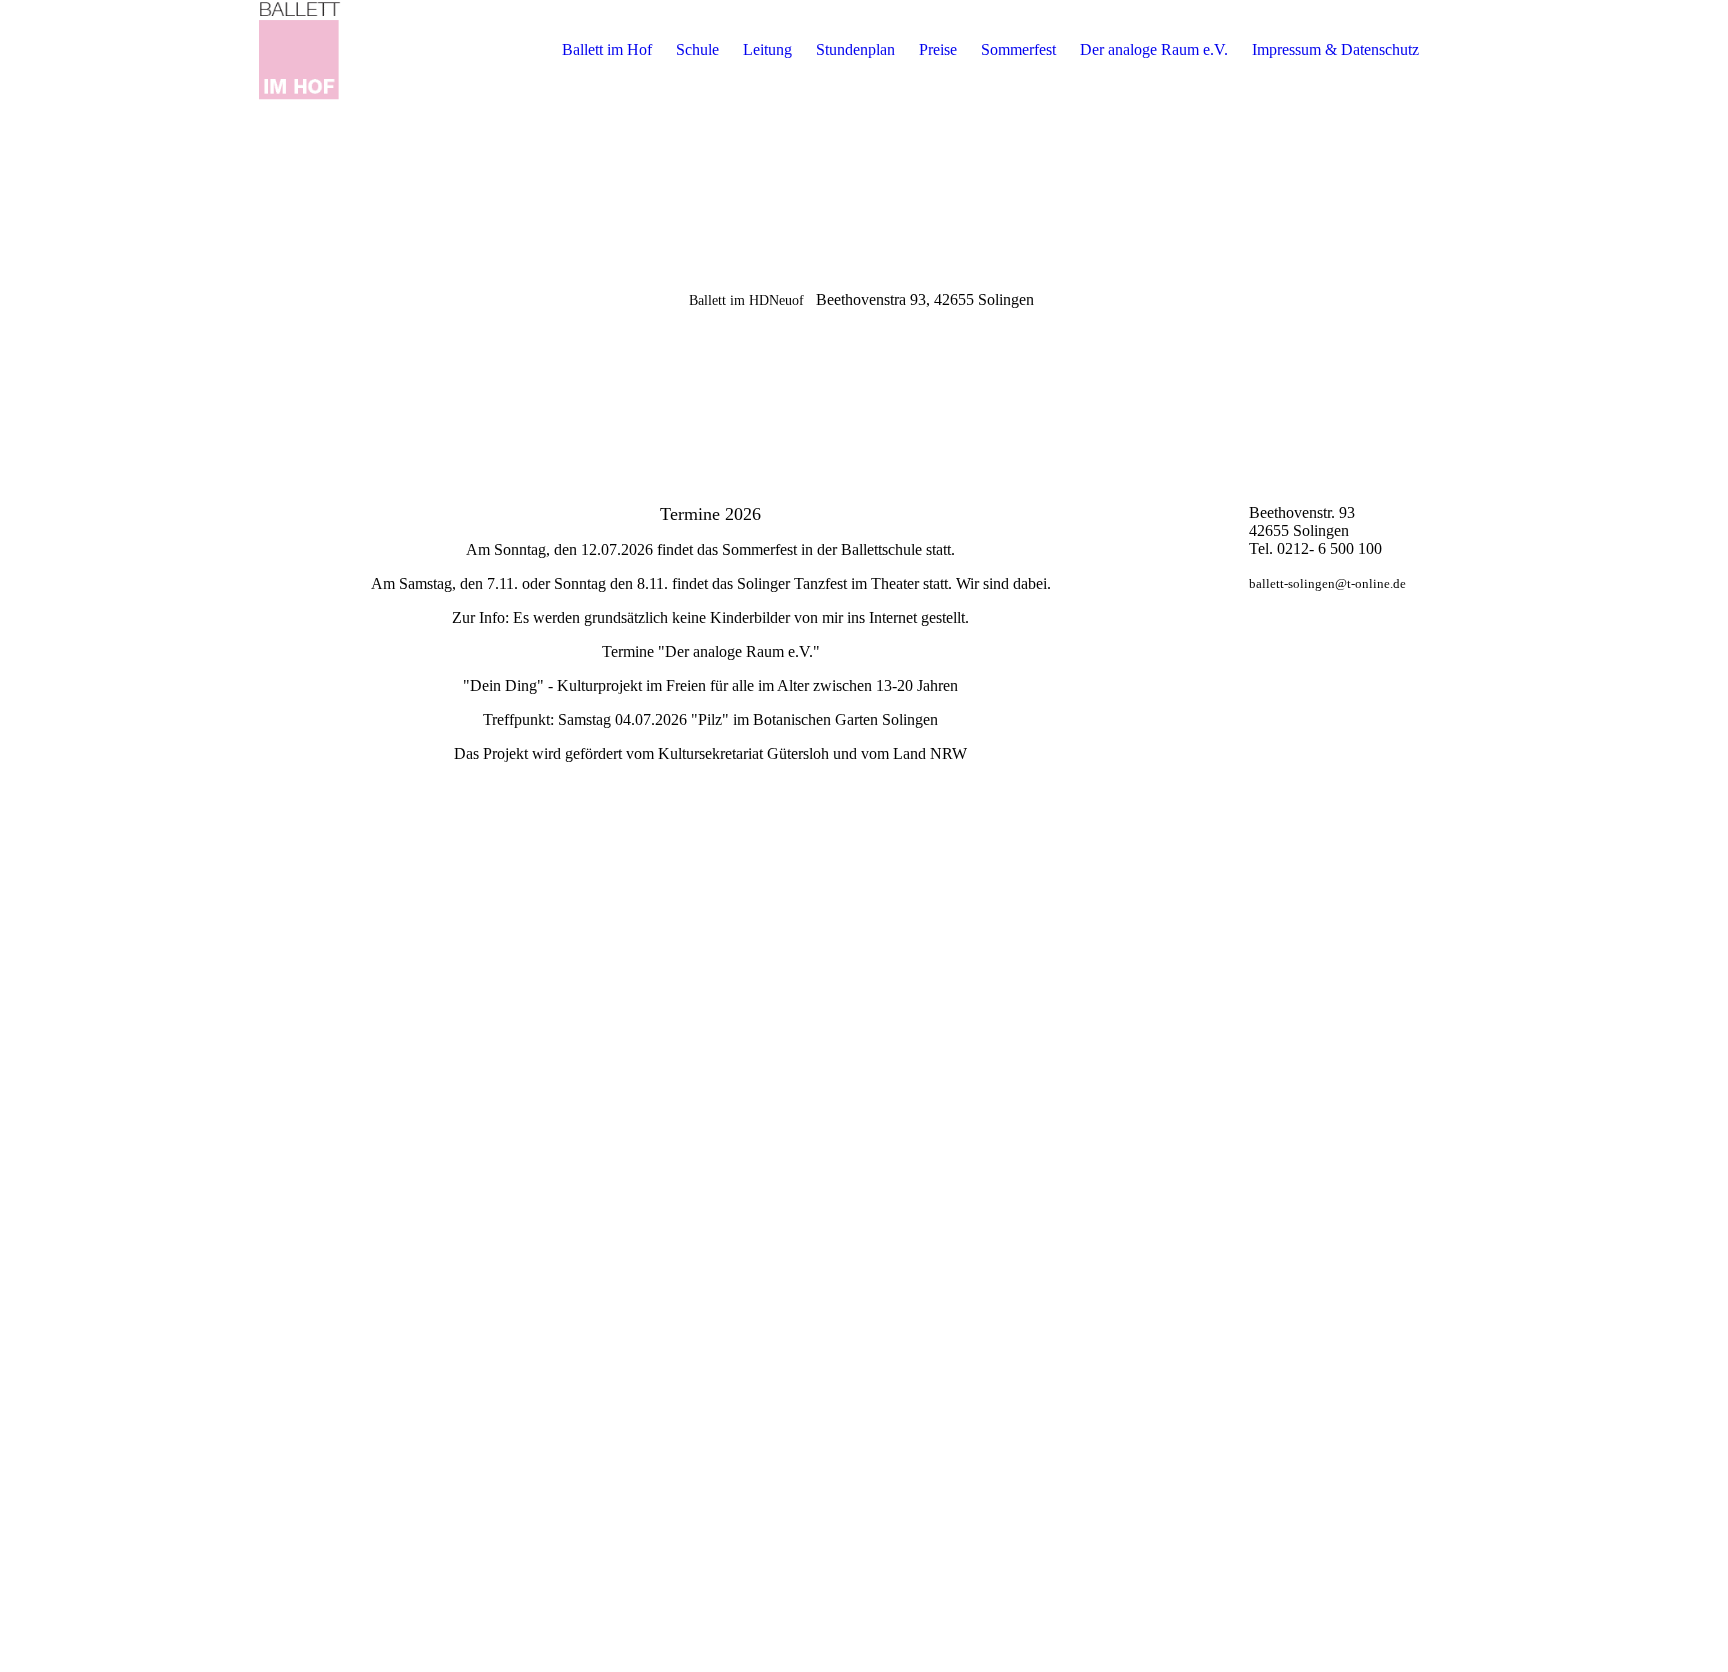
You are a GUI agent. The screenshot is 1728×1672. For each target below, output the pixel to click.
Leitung (767, 49)
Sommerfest (1018, 49)
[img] (298, 50)
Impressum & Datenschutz (1335, 49)
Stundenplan (855, 49)
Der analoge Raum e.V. (1154, 49)
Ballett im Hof (607, 49)
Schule (697, 49)
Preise (938, 49)
